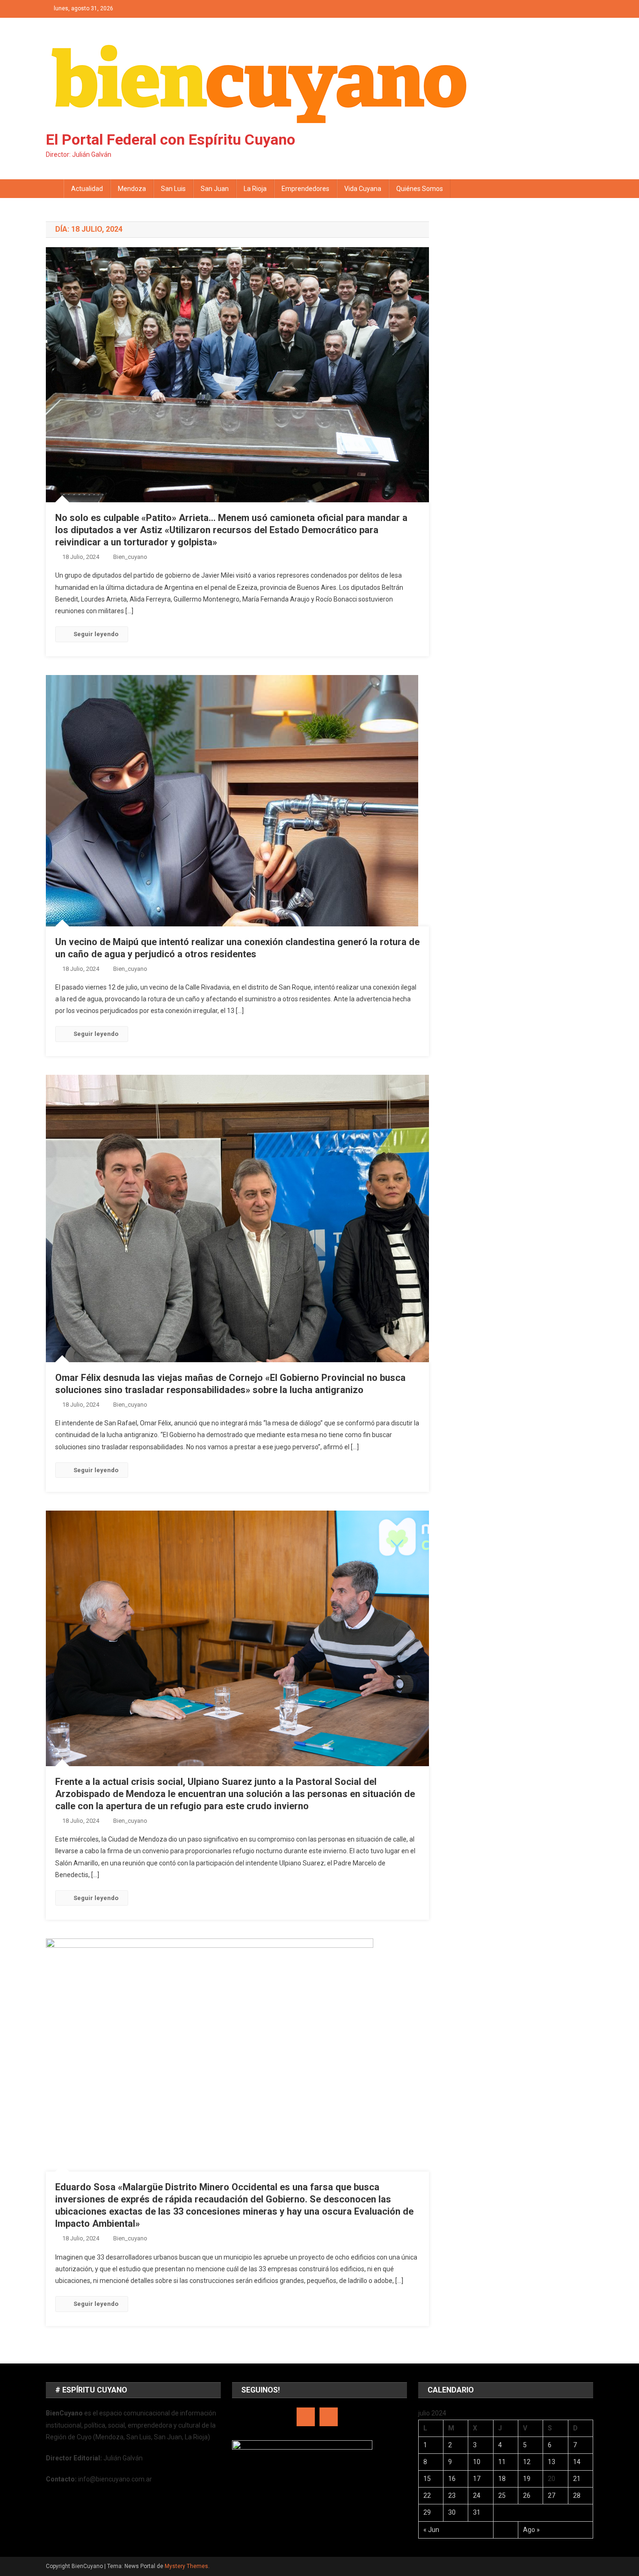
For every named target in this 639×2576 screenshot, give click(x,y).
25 (502, 2495)
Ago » (531, 2530)
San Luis (173, 189)
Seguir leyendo (96, 634)
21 (577, 2479)
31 (477, 2512)
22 (427, 2495)
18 (502, 2479)
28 (577, 2495)
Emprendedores (305, 189)
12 (527, 2462)
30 (452, 2512)
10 (477, 2462)
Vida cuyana (363, 189)
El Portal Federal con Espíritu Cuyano (171, 139)
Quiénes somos (420, 189)
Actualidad (87, 189)
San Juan (215, 189)
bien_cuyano (130, 557)
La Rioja (255, 189)
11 (502, 2462)
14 (577, 2462)
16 (452, 2479)
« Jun (431, 2530)
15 (427, 2479)
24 (477, 2495)
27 (552, 2495)
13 (552, 2462)
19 (527, 2479)
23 (452, 2495)
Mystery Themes (186, 2566)
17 (477, 2479)
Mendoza (132, 189)
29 (427, 2512)
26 (527, 2495)
